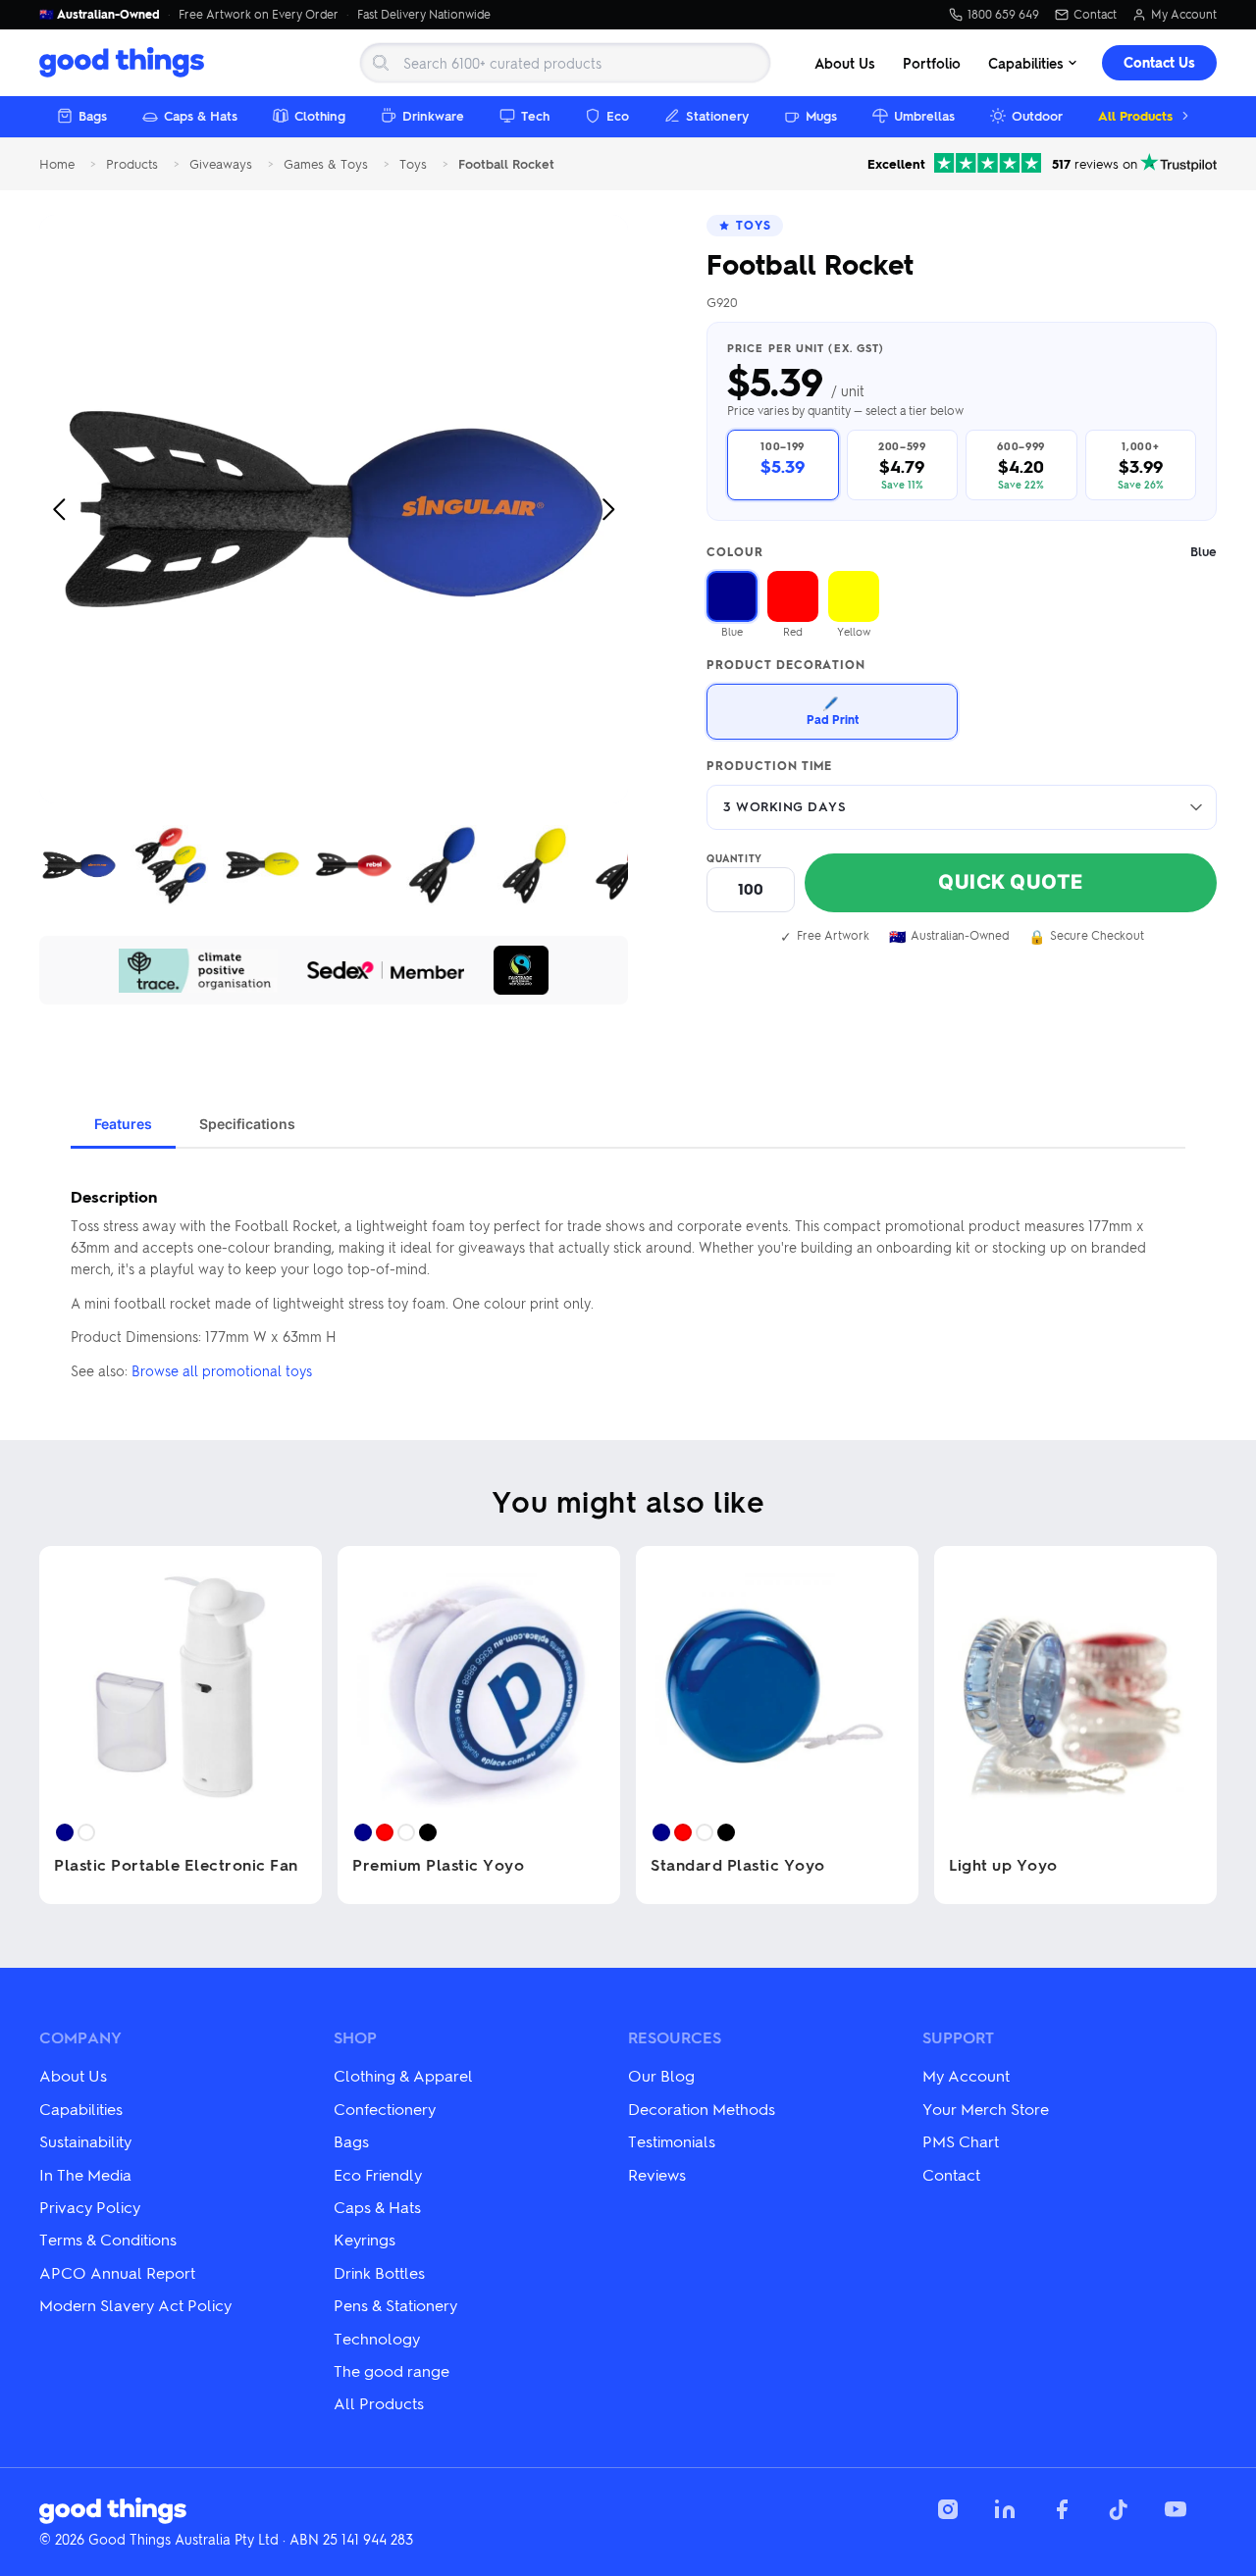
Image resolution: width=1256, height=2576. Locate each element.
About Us (845, 63)
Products (132, 164)
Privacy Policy (90, 2207)
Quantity (734, 858)
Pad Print (833, 711)
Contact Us (1159, 62)
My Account (1184, 15)
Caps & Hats (201, 115)
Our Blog (661, 2075)
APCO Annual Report (117, 2272)
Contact (1095, 15)
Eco (618, 115)
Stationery (717, 115)
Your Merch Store (986, 2109)
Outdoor (1037, 115)
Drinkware (433, 115)
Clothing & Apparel (403, 2075)
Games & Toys (326, 164)
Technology (377, 2338)
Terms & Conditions (108, 2239)
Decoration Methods (702, 2109)
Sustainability (85, 2141)
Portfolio (932, 63)
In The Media (85, 2174)
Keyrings (365, 2239)
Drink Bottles (379, 2272)
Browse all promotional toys (222, 1370)
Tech (535, 115)
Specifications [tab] (247, 1124)
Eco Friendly (378, 2174)
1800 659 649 (1003, 15)
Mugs (821, 115)
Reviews (657, 2174)
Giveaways (221, 164)
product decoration (786, 665)
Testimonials (672, 2141)
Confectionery (385, 2109)
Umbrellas (924, 115)
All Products (1135, 115)
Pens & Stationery (395, 2305)
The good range (392, 2370)
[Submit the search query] (381, 63)
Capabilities (1026, 63)
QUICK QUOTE (1011, 882)
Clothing (320, 115)
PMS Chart (961, 2141)
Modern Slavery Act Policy (135, 2305)
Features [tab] (123, 1124)
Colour (962, 552)
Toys (413, 164)
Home (57, 164)
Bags (93, 115)
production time (769, 766)
